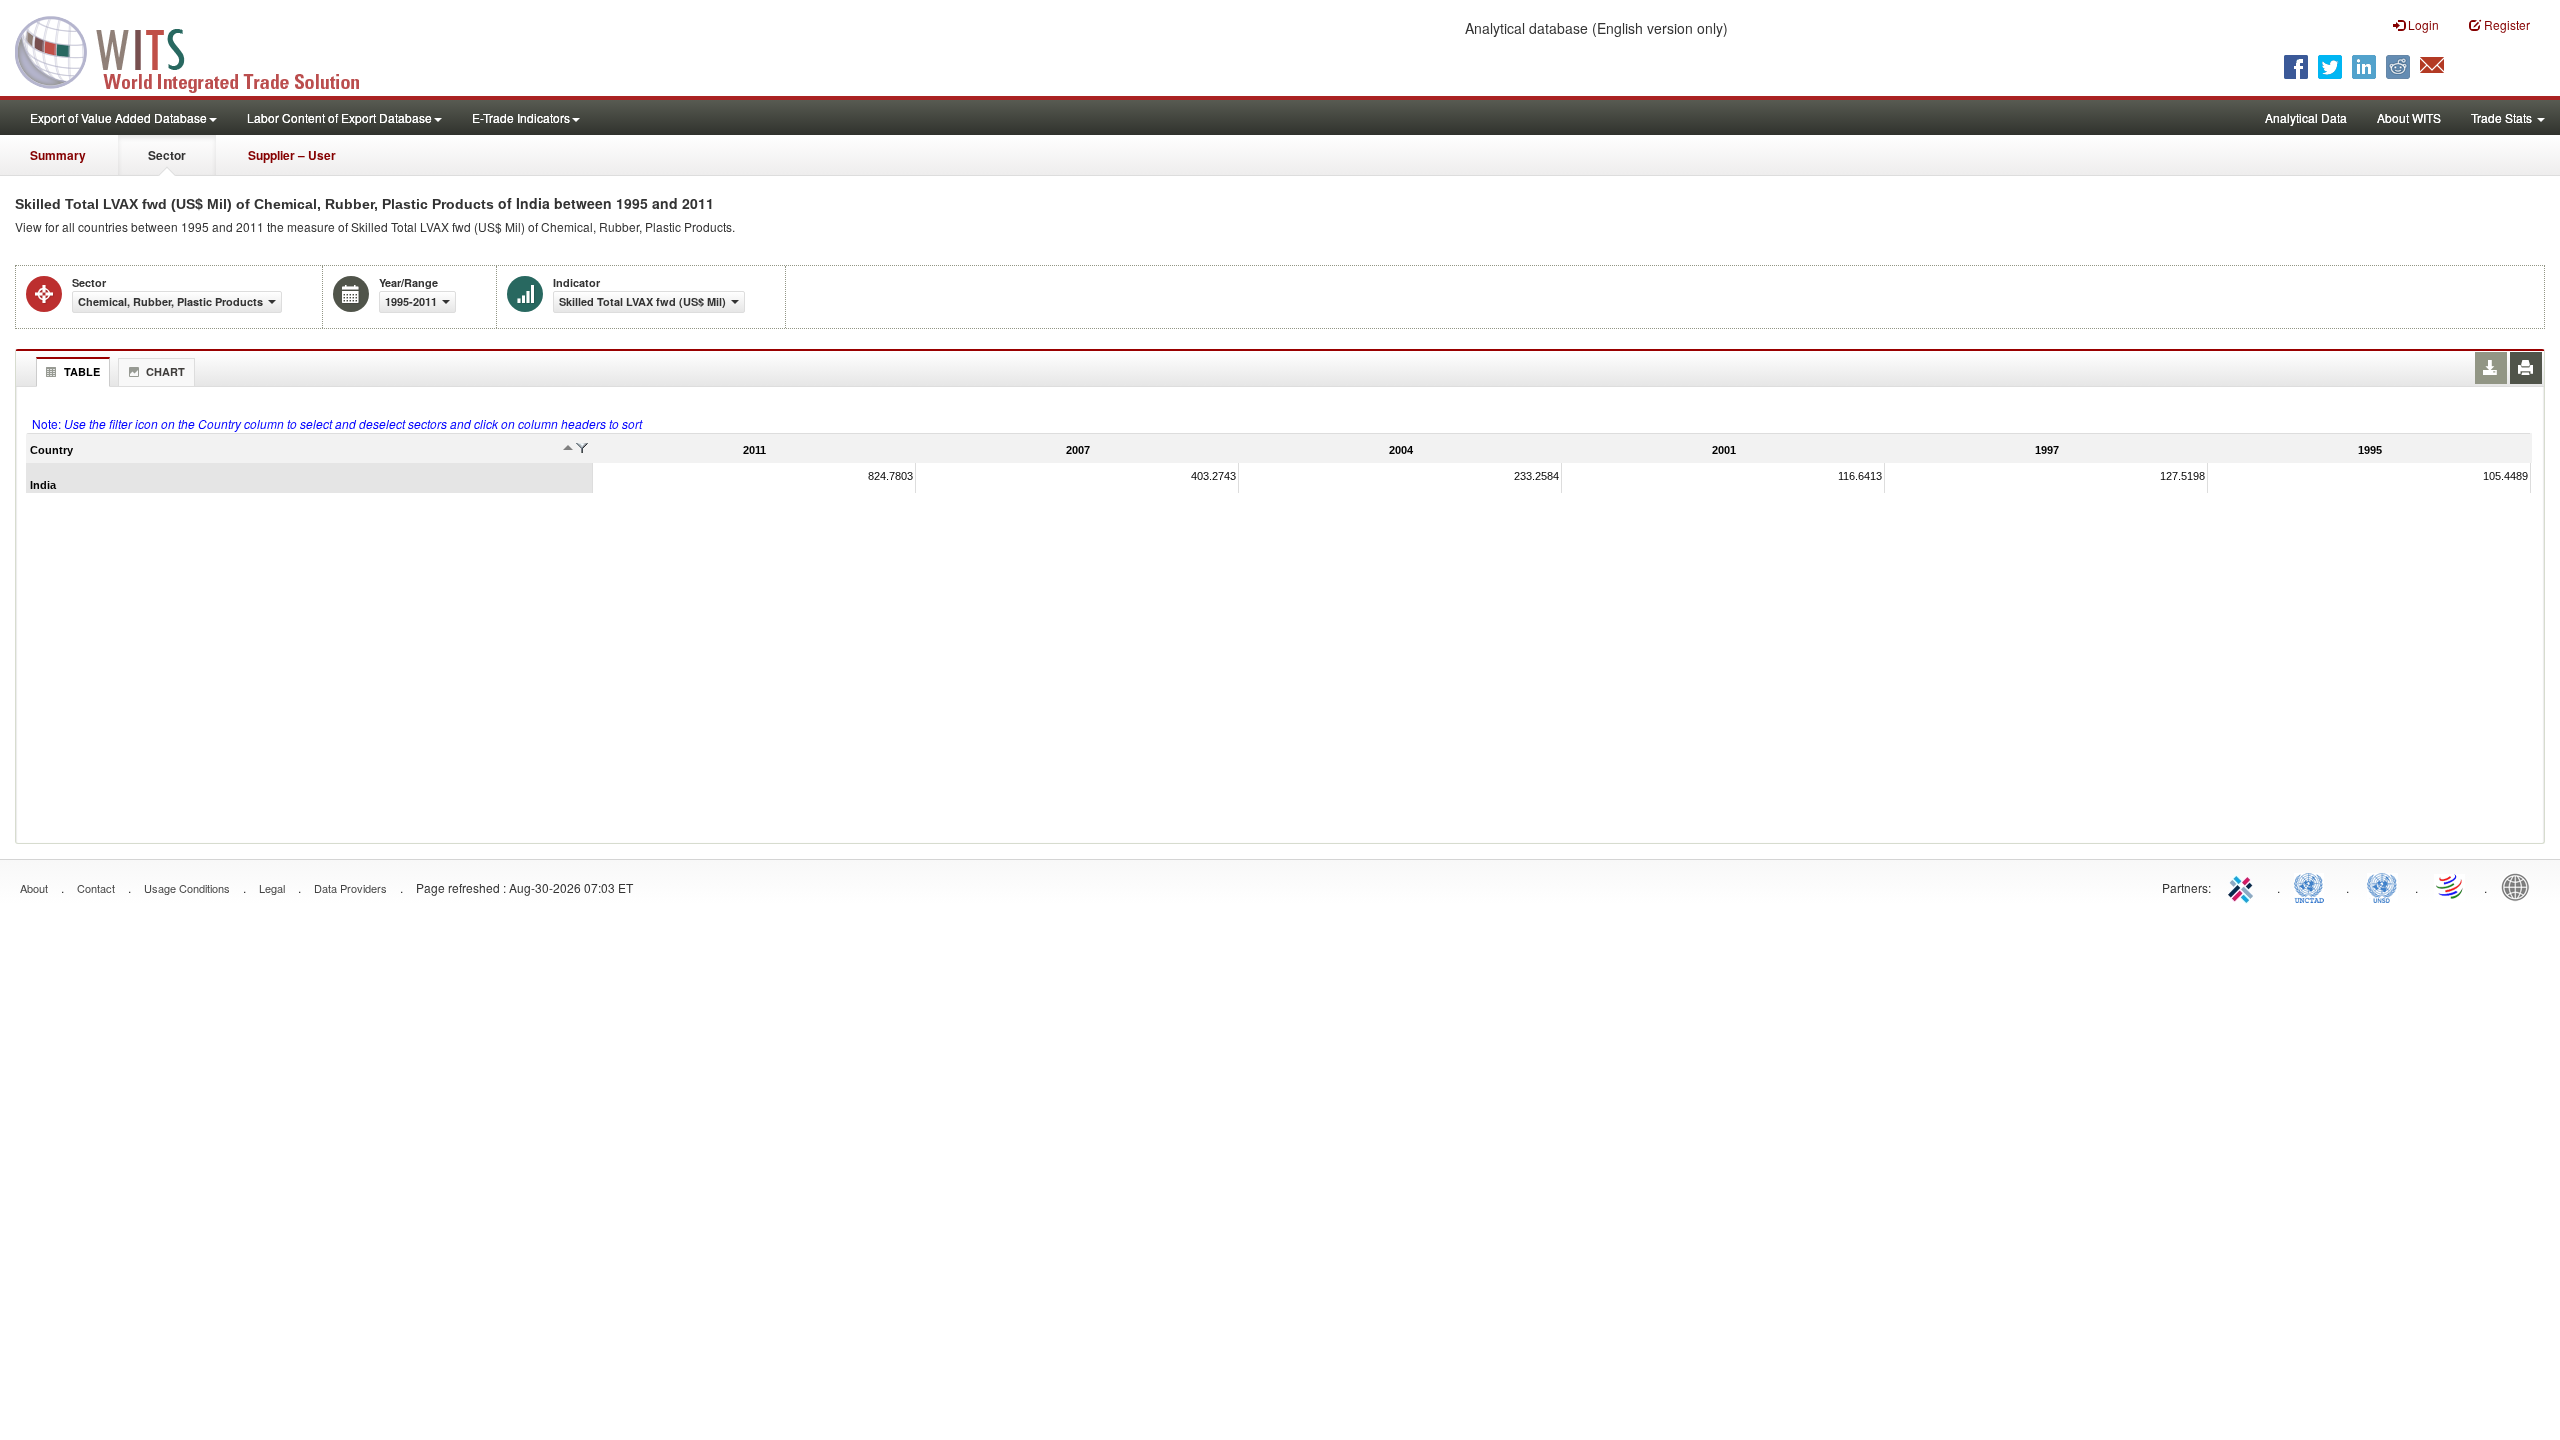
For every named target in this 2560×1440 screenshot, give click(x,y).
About (34, 888)
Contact (96, 888)
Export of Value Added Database (118, 117)
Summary (58, 155)
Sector (167, 155)
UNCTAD (2313, 886)
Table (82, 371)
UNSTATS (2382, 886)
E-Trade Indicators (521, 117)
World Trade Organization (2451, 886)
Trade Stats (2503, 117)
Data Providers (350, 888)
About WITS (2409, 117)
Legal (272, 888)
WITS (200, 50)
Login (2422, 24)
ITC (2244, 886)
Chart (165, 371)
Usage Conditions (187, 888)
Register (2505, 24)
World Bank (2520, 886)
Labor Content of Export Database (339, 117)
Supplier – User (292, 155)
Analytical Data (2306, 117)
